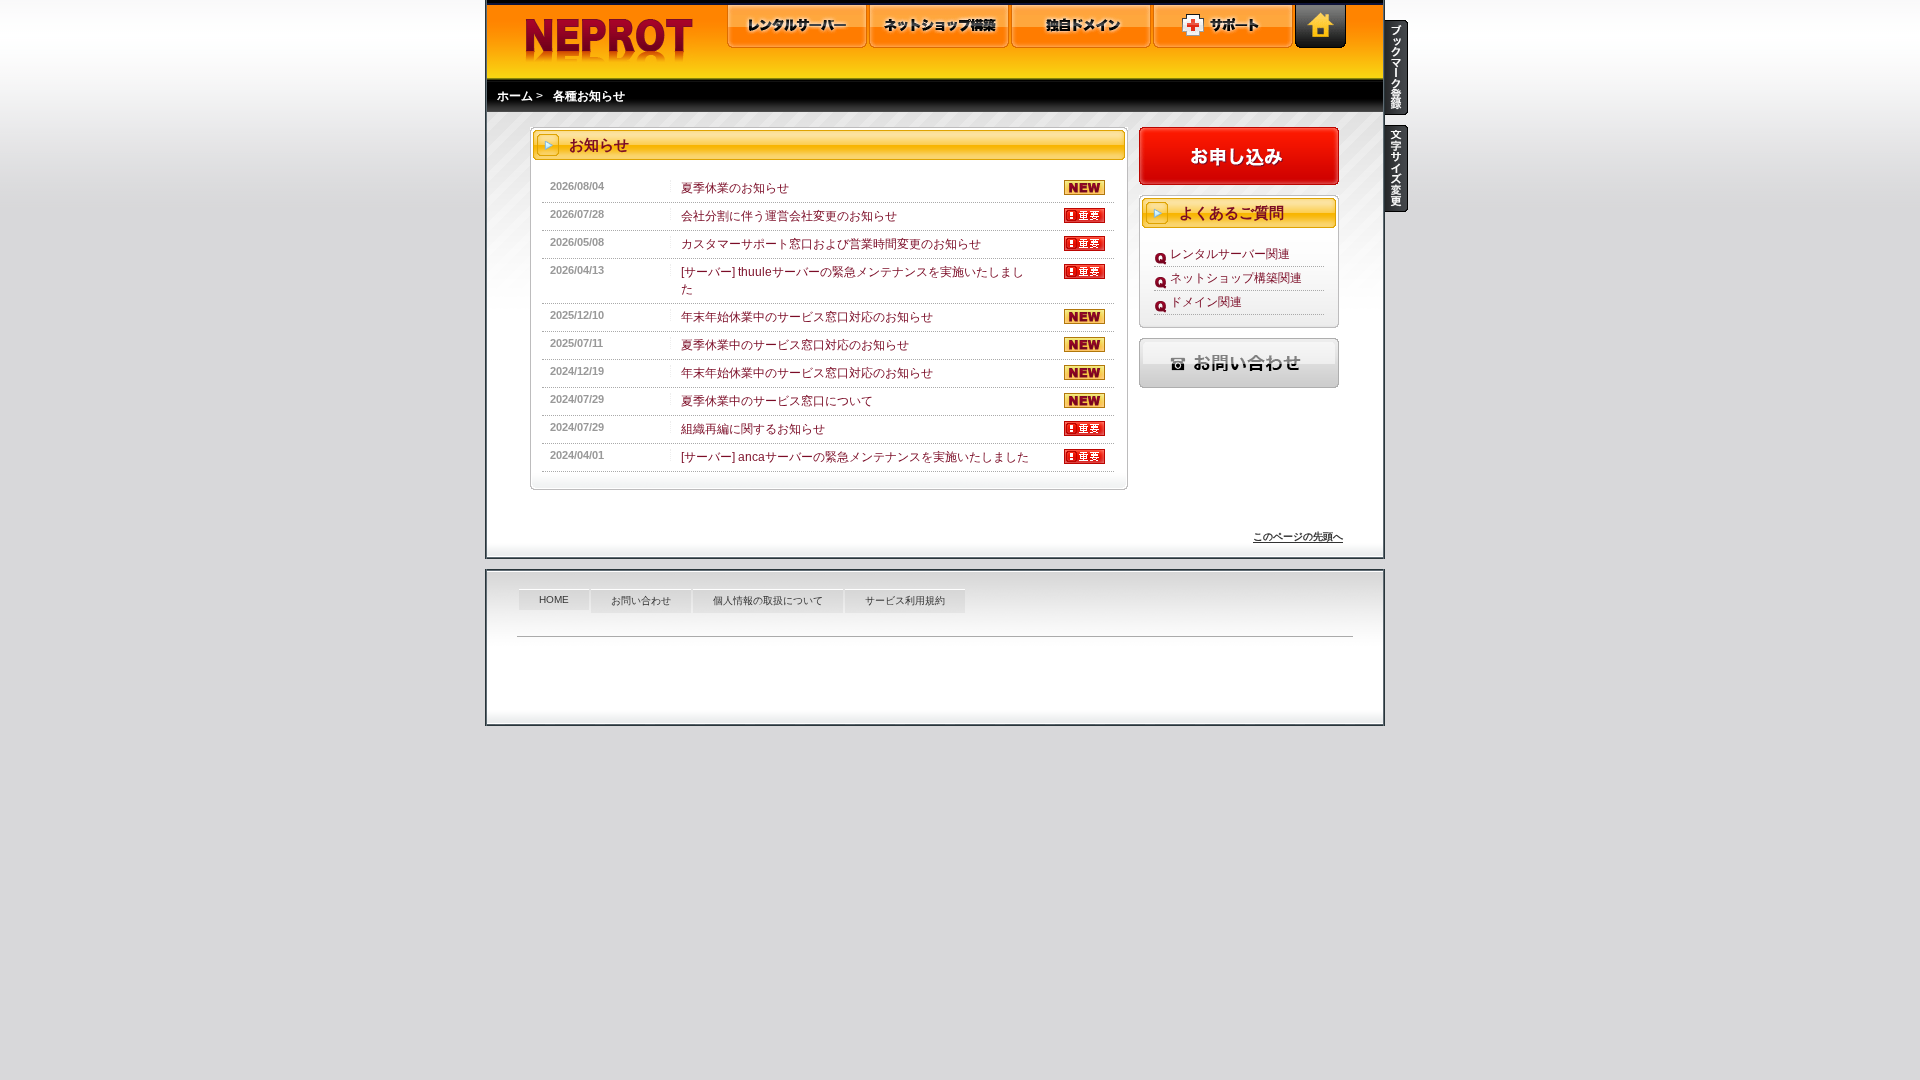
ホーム (515, 96)
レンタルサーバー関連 (1230, 254)
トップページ (1320, 26)
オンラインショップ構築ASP (939, 26)
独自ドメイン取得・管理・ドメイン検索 (1081, 26)
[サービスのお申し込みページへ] (1239, 187)
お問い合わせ (641, 600)
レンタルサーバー (797, 26)
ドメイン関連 (1206, 302)
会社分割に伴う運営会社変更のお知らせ (789, 216)
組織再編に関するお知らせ (753, 429)
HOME (554, 599)
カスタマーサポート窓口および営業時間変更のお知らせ (831, 244)
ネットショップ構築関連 (1236, 278)
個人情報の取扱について (768, 600)
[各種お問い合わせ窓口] (1239, 390)
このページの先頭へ (1298, 536)
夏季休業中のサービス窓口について (777, 401)
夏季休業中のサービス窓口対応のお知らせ (795, 345)
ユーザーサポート (1223, 26)
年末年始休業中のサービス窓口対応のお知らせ (807, 317)
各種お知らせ (589, 96)
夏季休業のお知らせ (735, 188)
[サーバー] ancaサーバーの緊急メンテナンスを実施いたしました (855, 457)
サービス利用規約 (905, 600)
